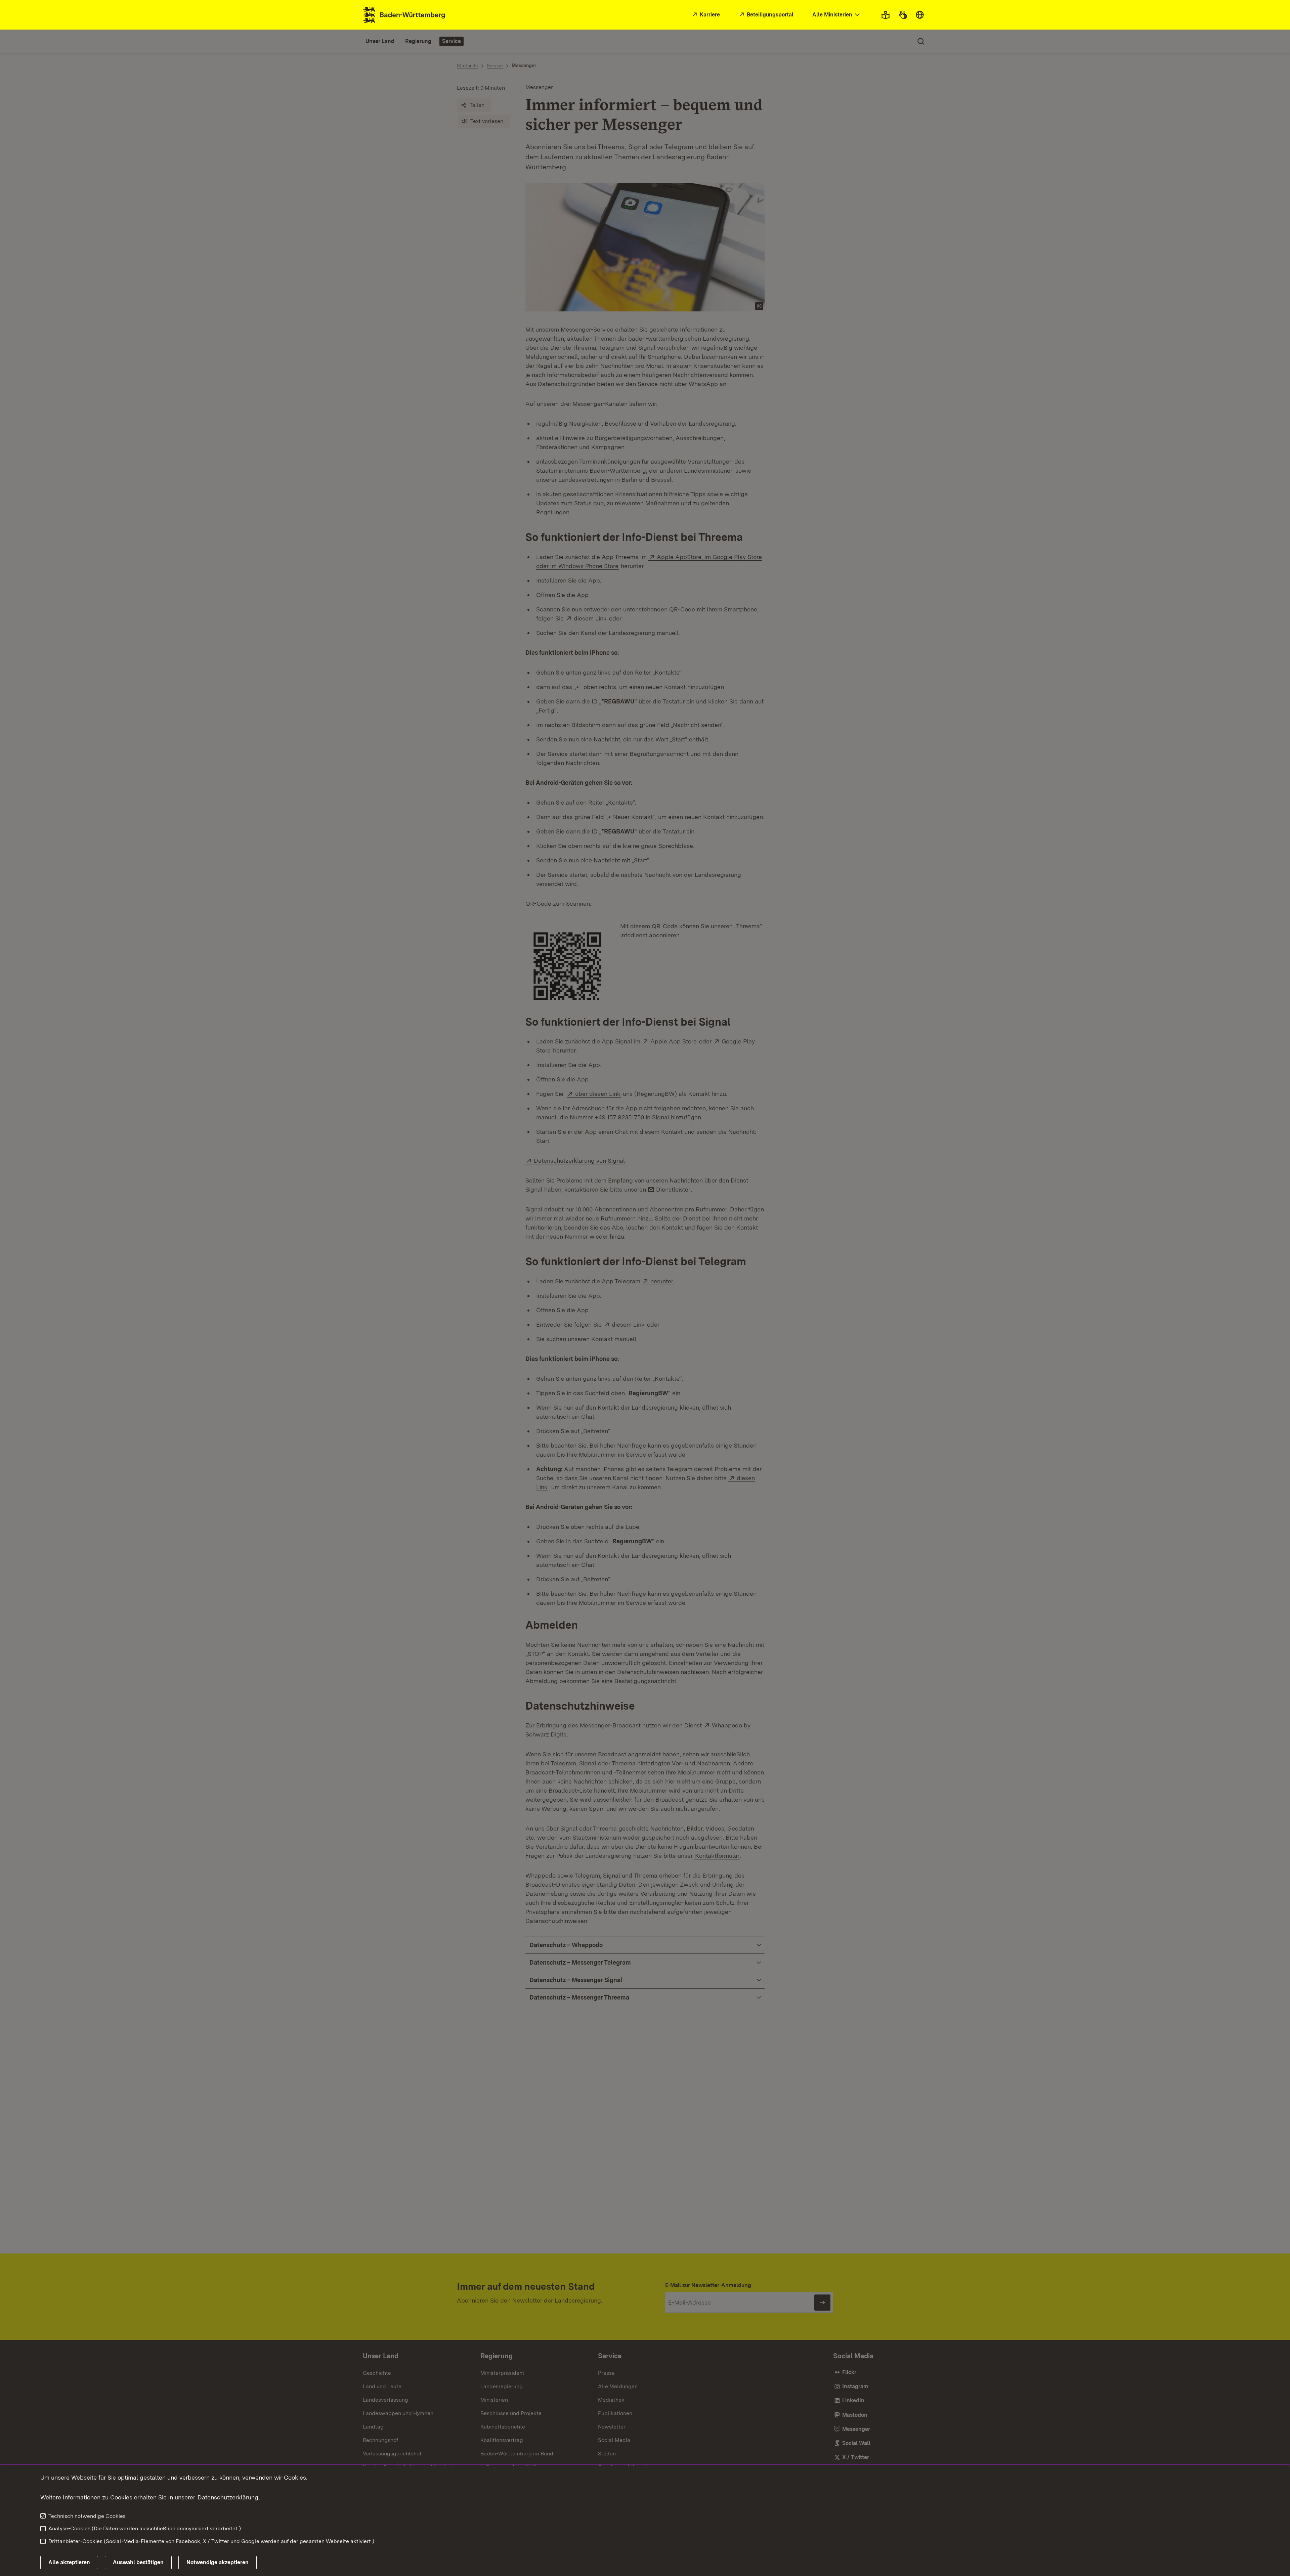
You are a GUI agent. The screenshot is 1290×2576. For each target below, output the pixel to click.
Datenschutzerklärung (228, 2497)
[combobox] (837, 15)
